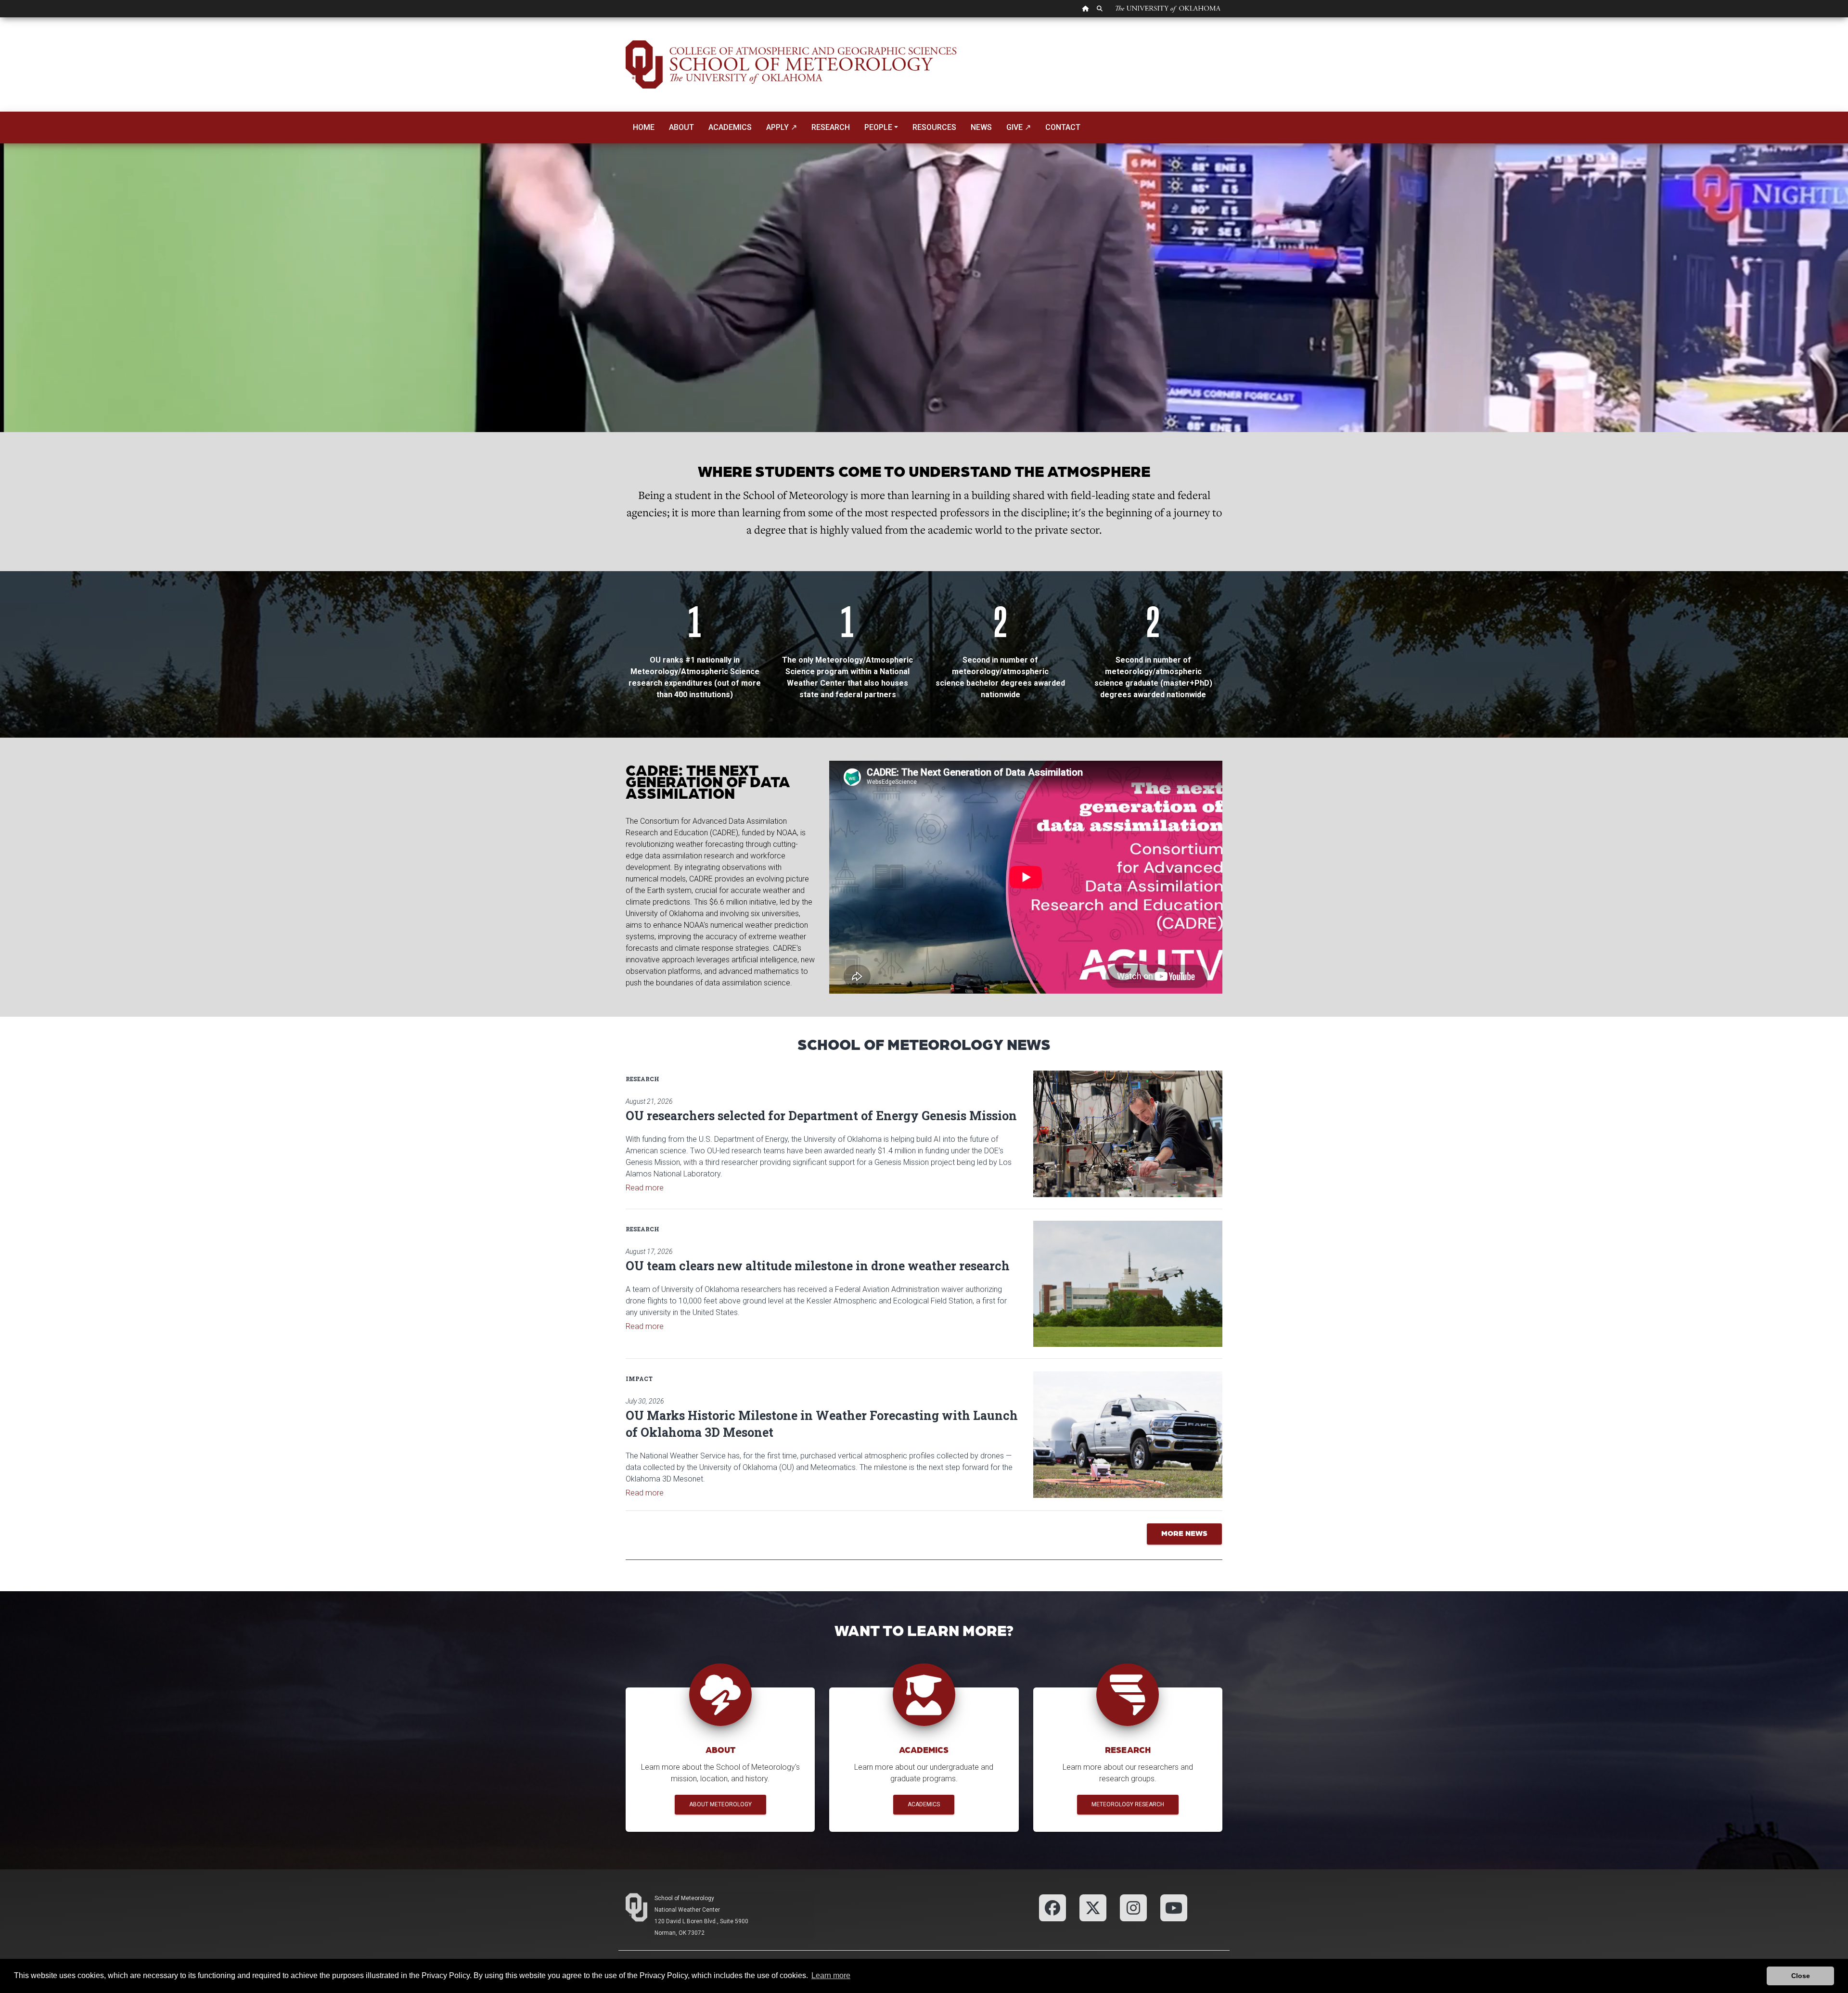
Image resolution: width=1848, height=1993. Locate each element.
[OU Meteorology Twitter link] (1093, 1907)
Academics (730, 127)
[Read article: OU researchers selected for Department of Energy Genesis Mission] (1128, 1134)
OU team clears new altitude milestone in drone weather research (818, 1266)
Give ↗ (1019, 127)
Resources (934, 127)
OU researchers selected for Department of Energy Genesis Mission (821, 1116)
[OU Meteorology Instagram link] (1133, 1907)
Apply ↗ (782, 127)
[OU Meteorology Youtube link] (1174, 1907)
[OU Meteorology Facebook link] (1052, 1907)
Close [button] (1801, 1976)
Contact (1063, 127)
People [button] (878, 127)
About (681, 127)
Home (644, 127)
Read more (645, 1188)
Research (831, 127)
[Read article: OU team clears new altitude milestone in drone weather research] (1128, 1284)
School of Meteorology (684, 1898)
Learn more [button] (831, 1975)
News (981, 127)
